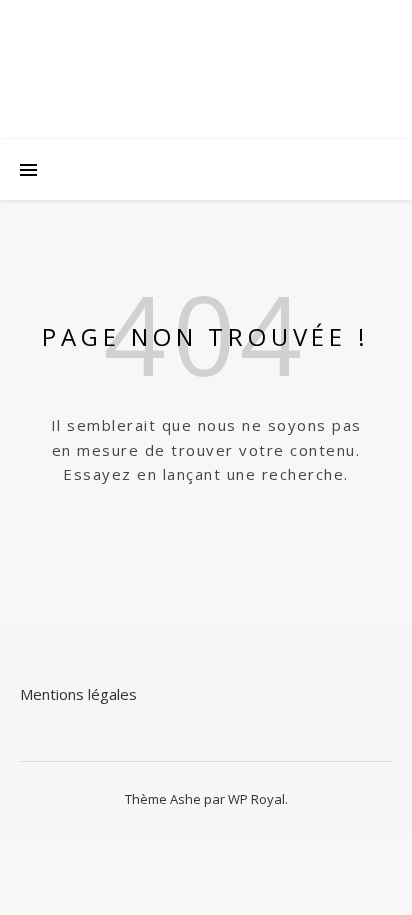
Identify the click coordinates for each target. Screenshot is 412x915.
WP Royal (256, 799)
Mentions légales (78, 694)
